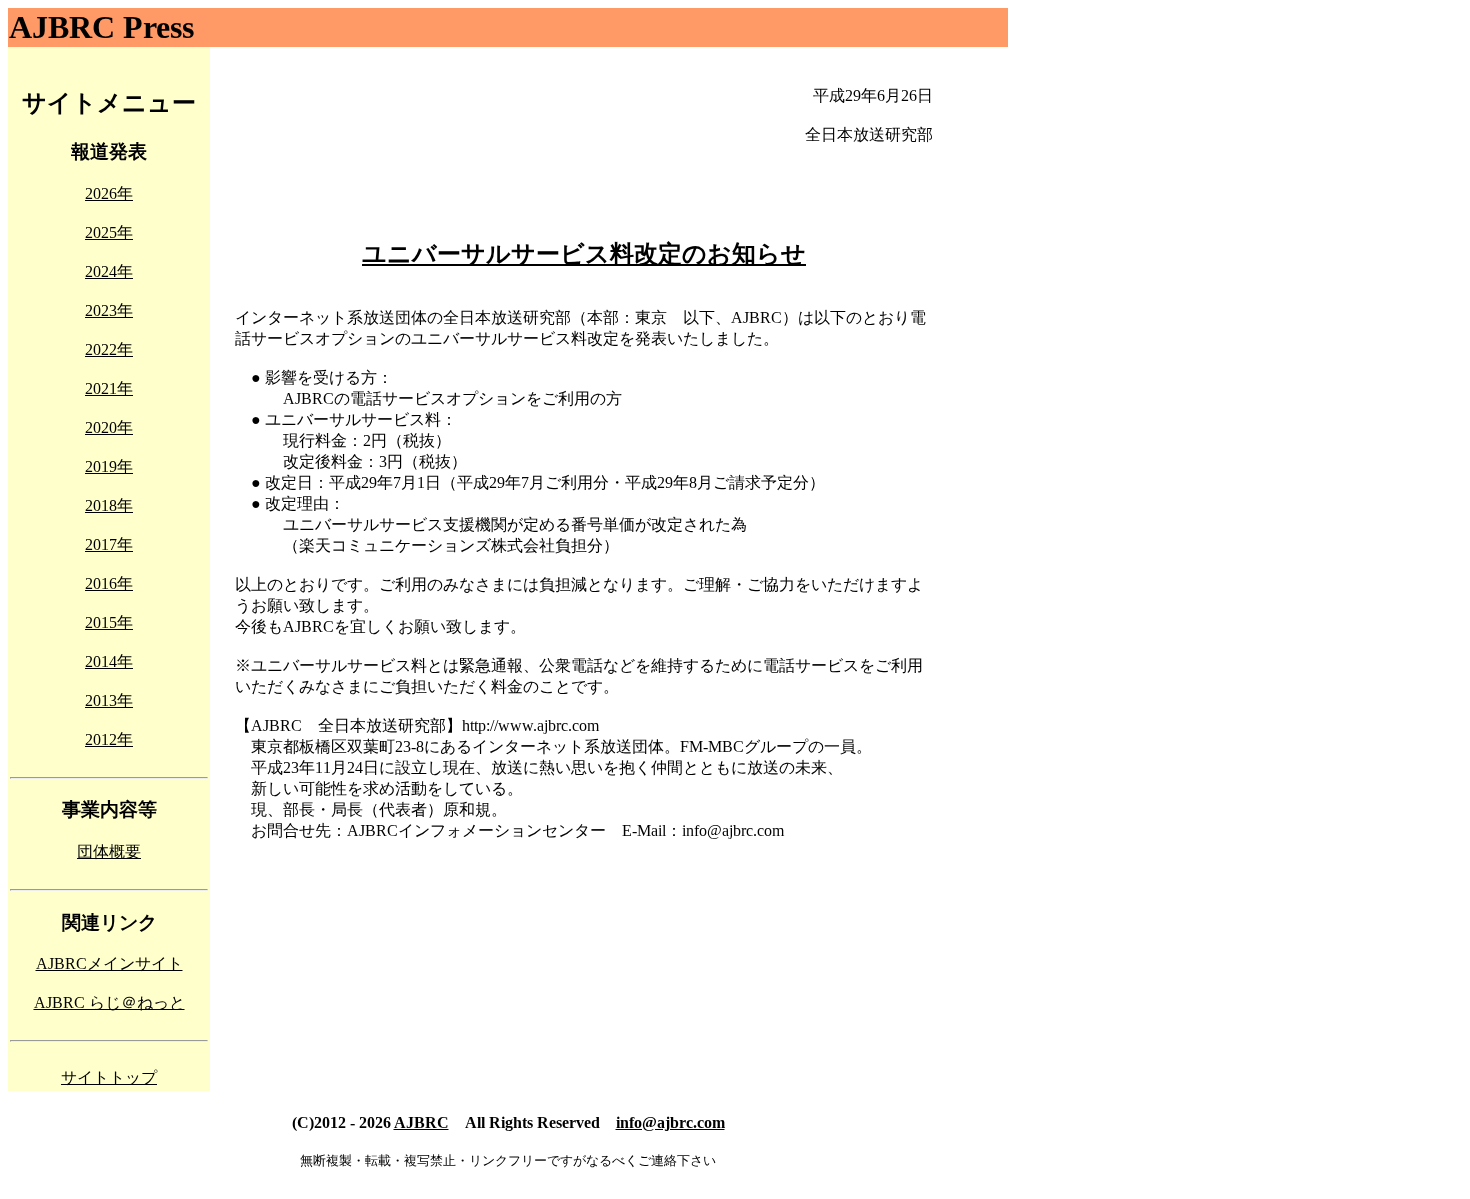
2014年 (109, 661)
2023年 (109, 310)
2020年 (109, 427)
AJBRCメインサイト (109, 963)
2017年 (109, 544)
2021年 (109, 388)
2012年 (109, 739)
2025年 (109, 232)
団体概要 (109, 851)
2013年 (109, 700)
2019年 (109, 466)
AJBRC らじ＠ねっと (109, 1002)
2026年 (109, 193)
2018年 (109, 505)
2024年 (109, 271)
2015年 (109, 622)
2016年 (109, 583)
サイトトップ (109, 1077)
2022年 (109, 349)
